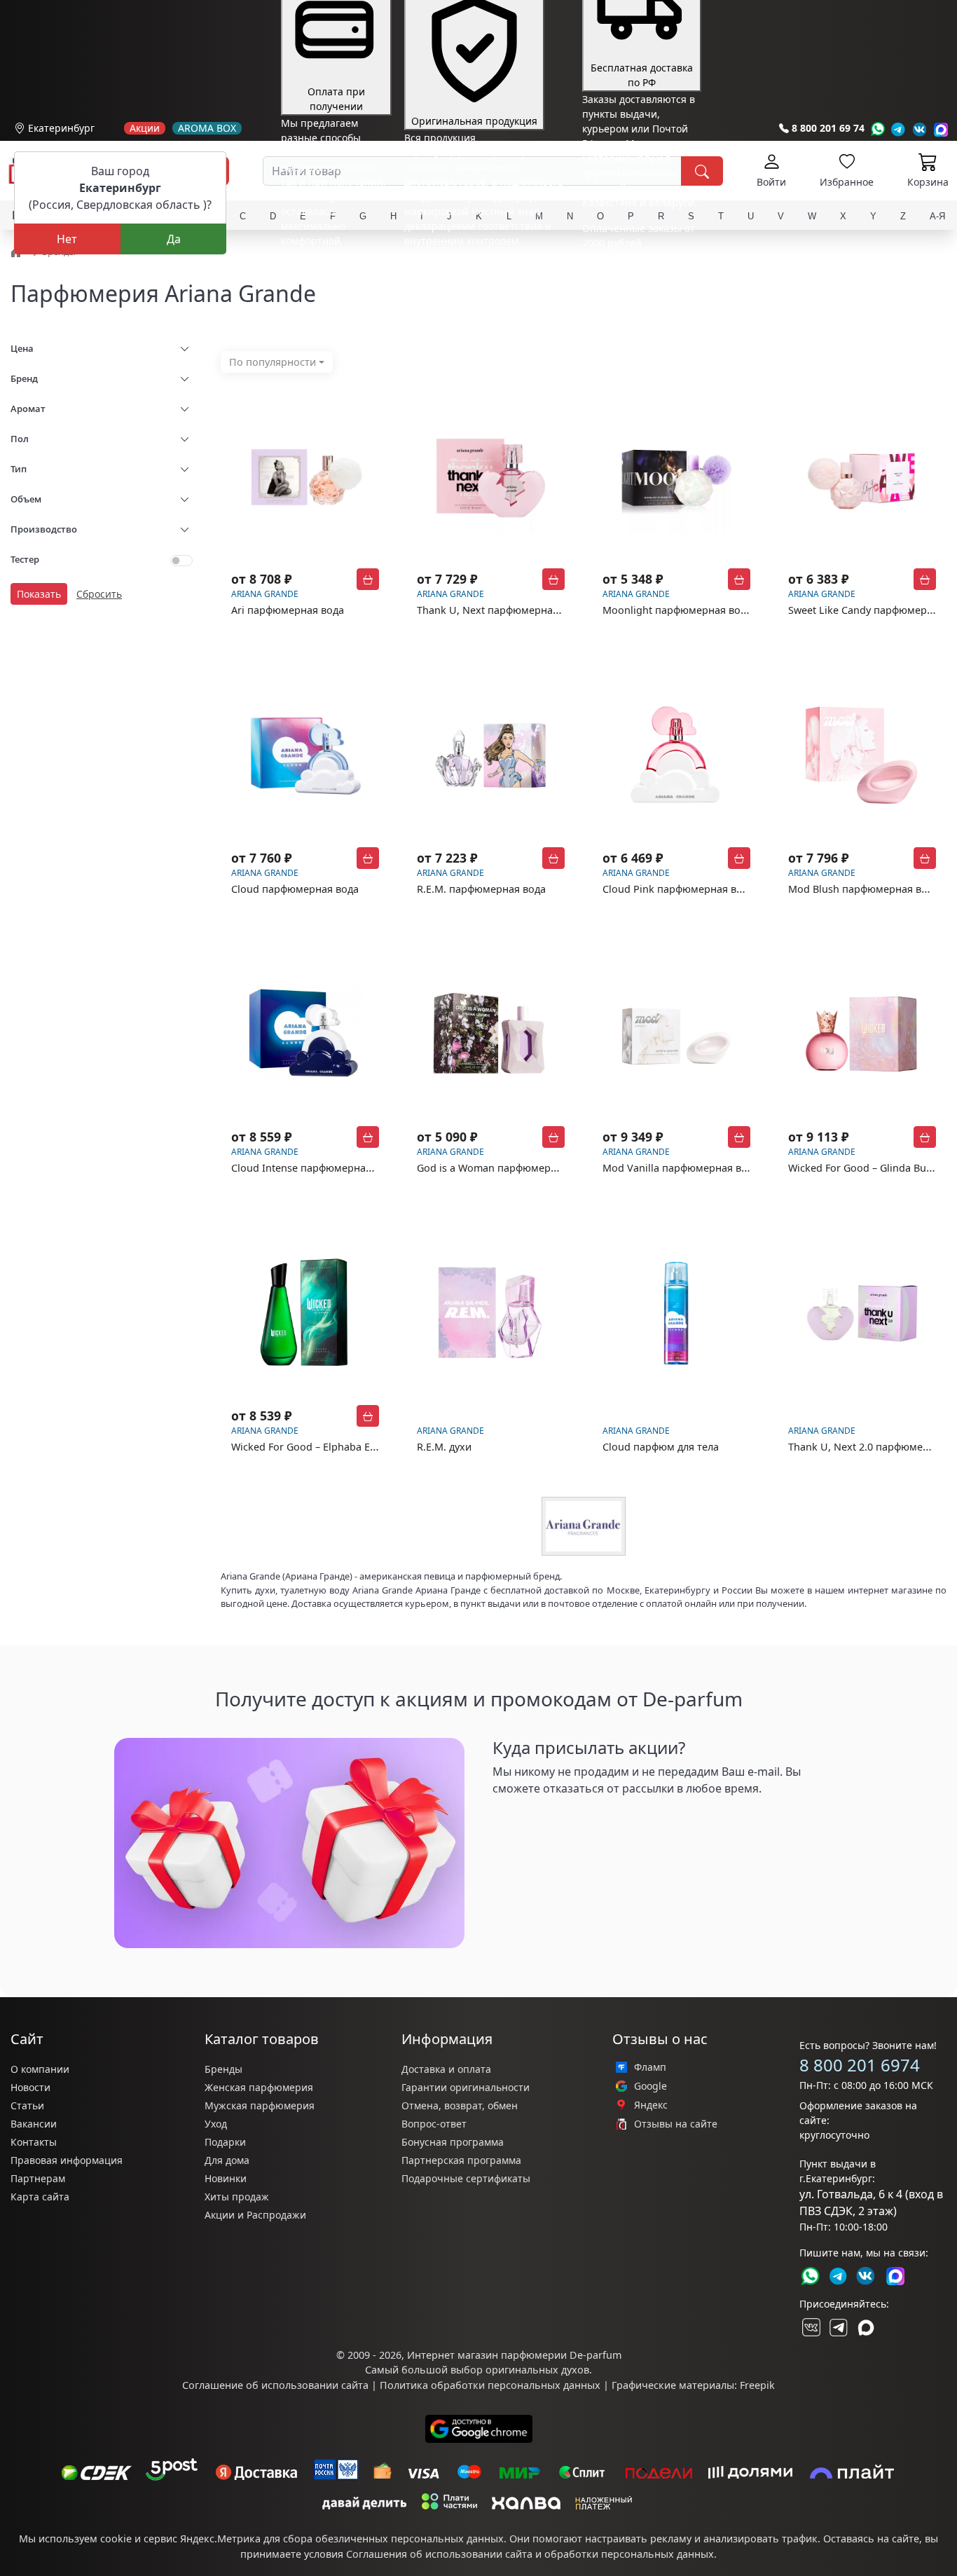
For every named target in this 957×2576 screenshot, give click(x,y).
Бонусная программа (453, 2142)
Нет (67, 239)
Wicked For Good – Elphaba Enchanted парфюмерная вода (373, 1447)
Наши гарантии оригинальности (484, 267)
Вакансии (34, 2124)
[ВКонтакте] (810, 2327)
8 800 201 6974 (860, 2065)
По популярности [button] (273, 362)
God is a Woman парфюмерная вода (505, 1168)
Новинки (226, 2178)
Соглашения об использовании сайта (439, 2554)
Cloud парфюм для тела (661, 1447)
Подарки (225, 2142)
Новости (30, 2087)
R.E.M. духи (444, 1447)
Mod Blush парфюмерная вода (863, 889)
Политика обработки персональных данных (490, 2385)
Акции (145, 128)
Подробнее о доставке (636, 298)
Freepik (757, 2385)
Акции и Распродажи (255, 2215)
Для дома (227, 2160)
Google (650, 2086)
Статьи (27, 2105)
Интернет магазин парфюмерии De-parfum (514, 2355)
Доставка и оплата (446, 2069)
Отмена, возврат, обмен (460, 2105)
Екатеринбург (61, 128)
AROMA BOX (207, 128)
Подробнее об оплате (333, 267)
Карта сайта (40, 2197)
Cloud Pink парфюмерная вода (678, 889)
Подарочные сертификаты (466, 2178)
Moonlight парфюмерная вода (677, 610)
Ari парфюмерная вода (288, 610)
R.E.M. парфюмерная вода (481, 889)
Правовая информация (67, 2160)
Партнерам (38, 2178)
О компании (40, 2069)
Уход (216, 2124)
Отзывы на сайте (676, 2124)
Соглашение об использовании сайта (275, 2385)
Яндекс (651, 2105)
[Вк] (920, 129)
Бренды (223, 2069)
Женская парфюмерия (259, 2087)
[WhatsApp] (877, 129)
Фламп (650, 2067)
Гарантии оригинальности (466, 2087)
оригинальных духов (537, 2370)
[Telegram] (899, 129)
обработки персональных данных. (631, 2554)
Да (174, 239)
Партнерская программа (461, 2160)
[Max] (941, 129)
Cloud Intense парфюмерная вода (314, 1168)
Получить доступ (549, 1821)
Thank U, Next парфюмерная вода (501, 610)
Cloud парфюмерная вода (295, 889)
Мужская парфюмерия (260, 2105)
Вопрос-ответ (434, 2124)
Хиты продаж (237, 2197)
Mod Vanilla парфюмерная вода (681, 1168)
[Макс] (866, 2327)
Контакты (34, 2142)
